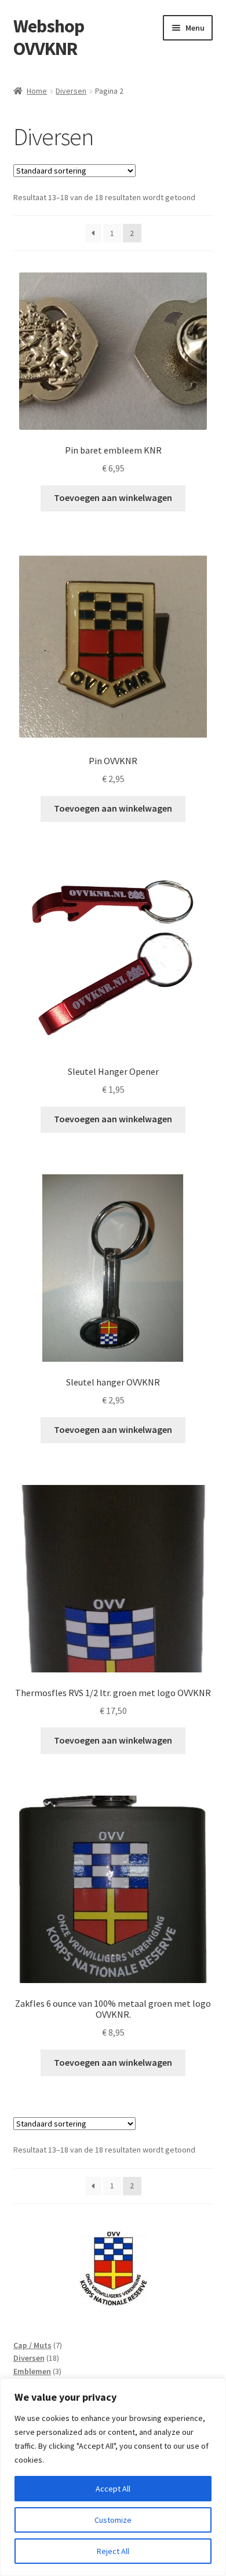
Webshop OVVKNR (49, 37)
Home (37, 91)
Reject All (113, 2551)
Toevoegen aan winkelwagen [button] (113, 497)
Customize (113, 2520)
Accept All (113, 2489)
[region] (113, 2477)
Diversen (71, 91)
